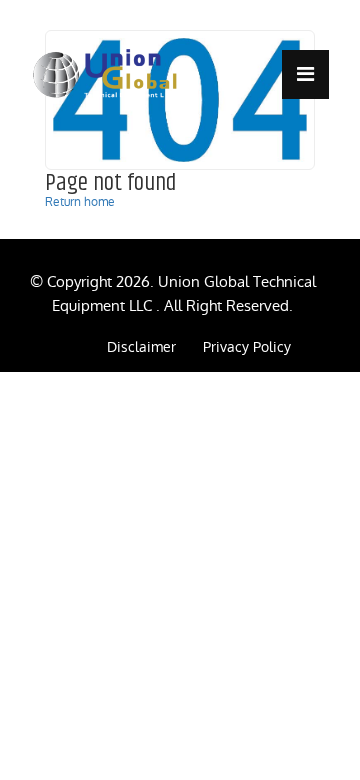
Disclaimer (141, 347)
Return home (80, 202)
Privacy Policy (247, 347)
